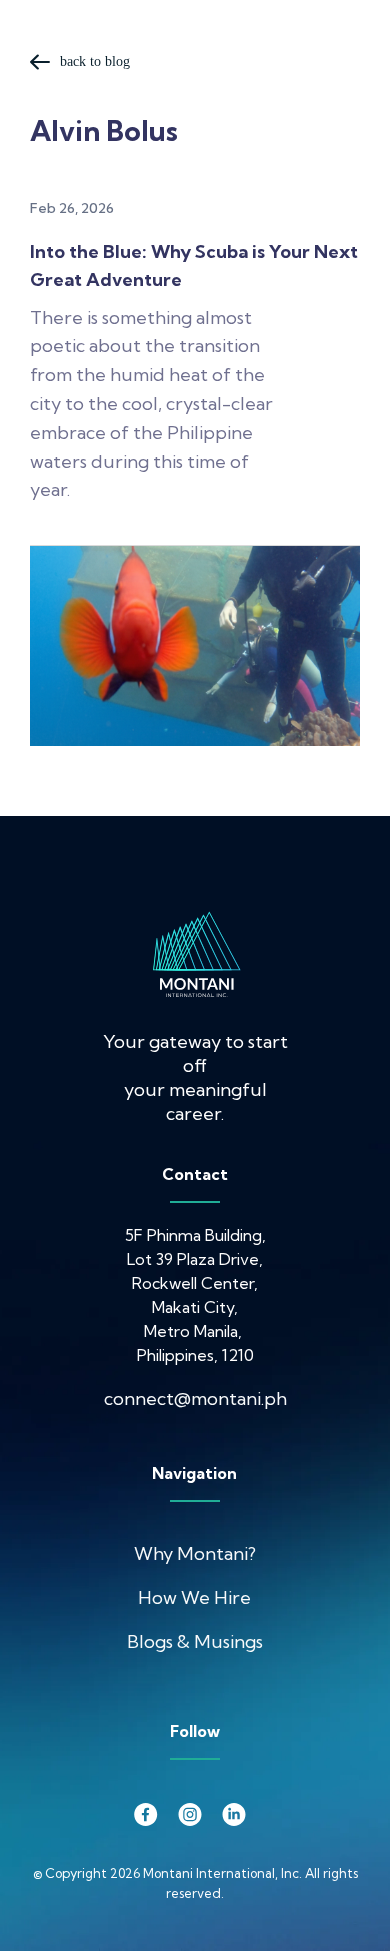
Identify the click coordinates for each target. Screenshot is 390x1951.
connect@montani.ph (195, 1398)
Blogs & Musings (195, 1641)
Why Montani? (195, 1553)
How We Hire (194, 1597)
